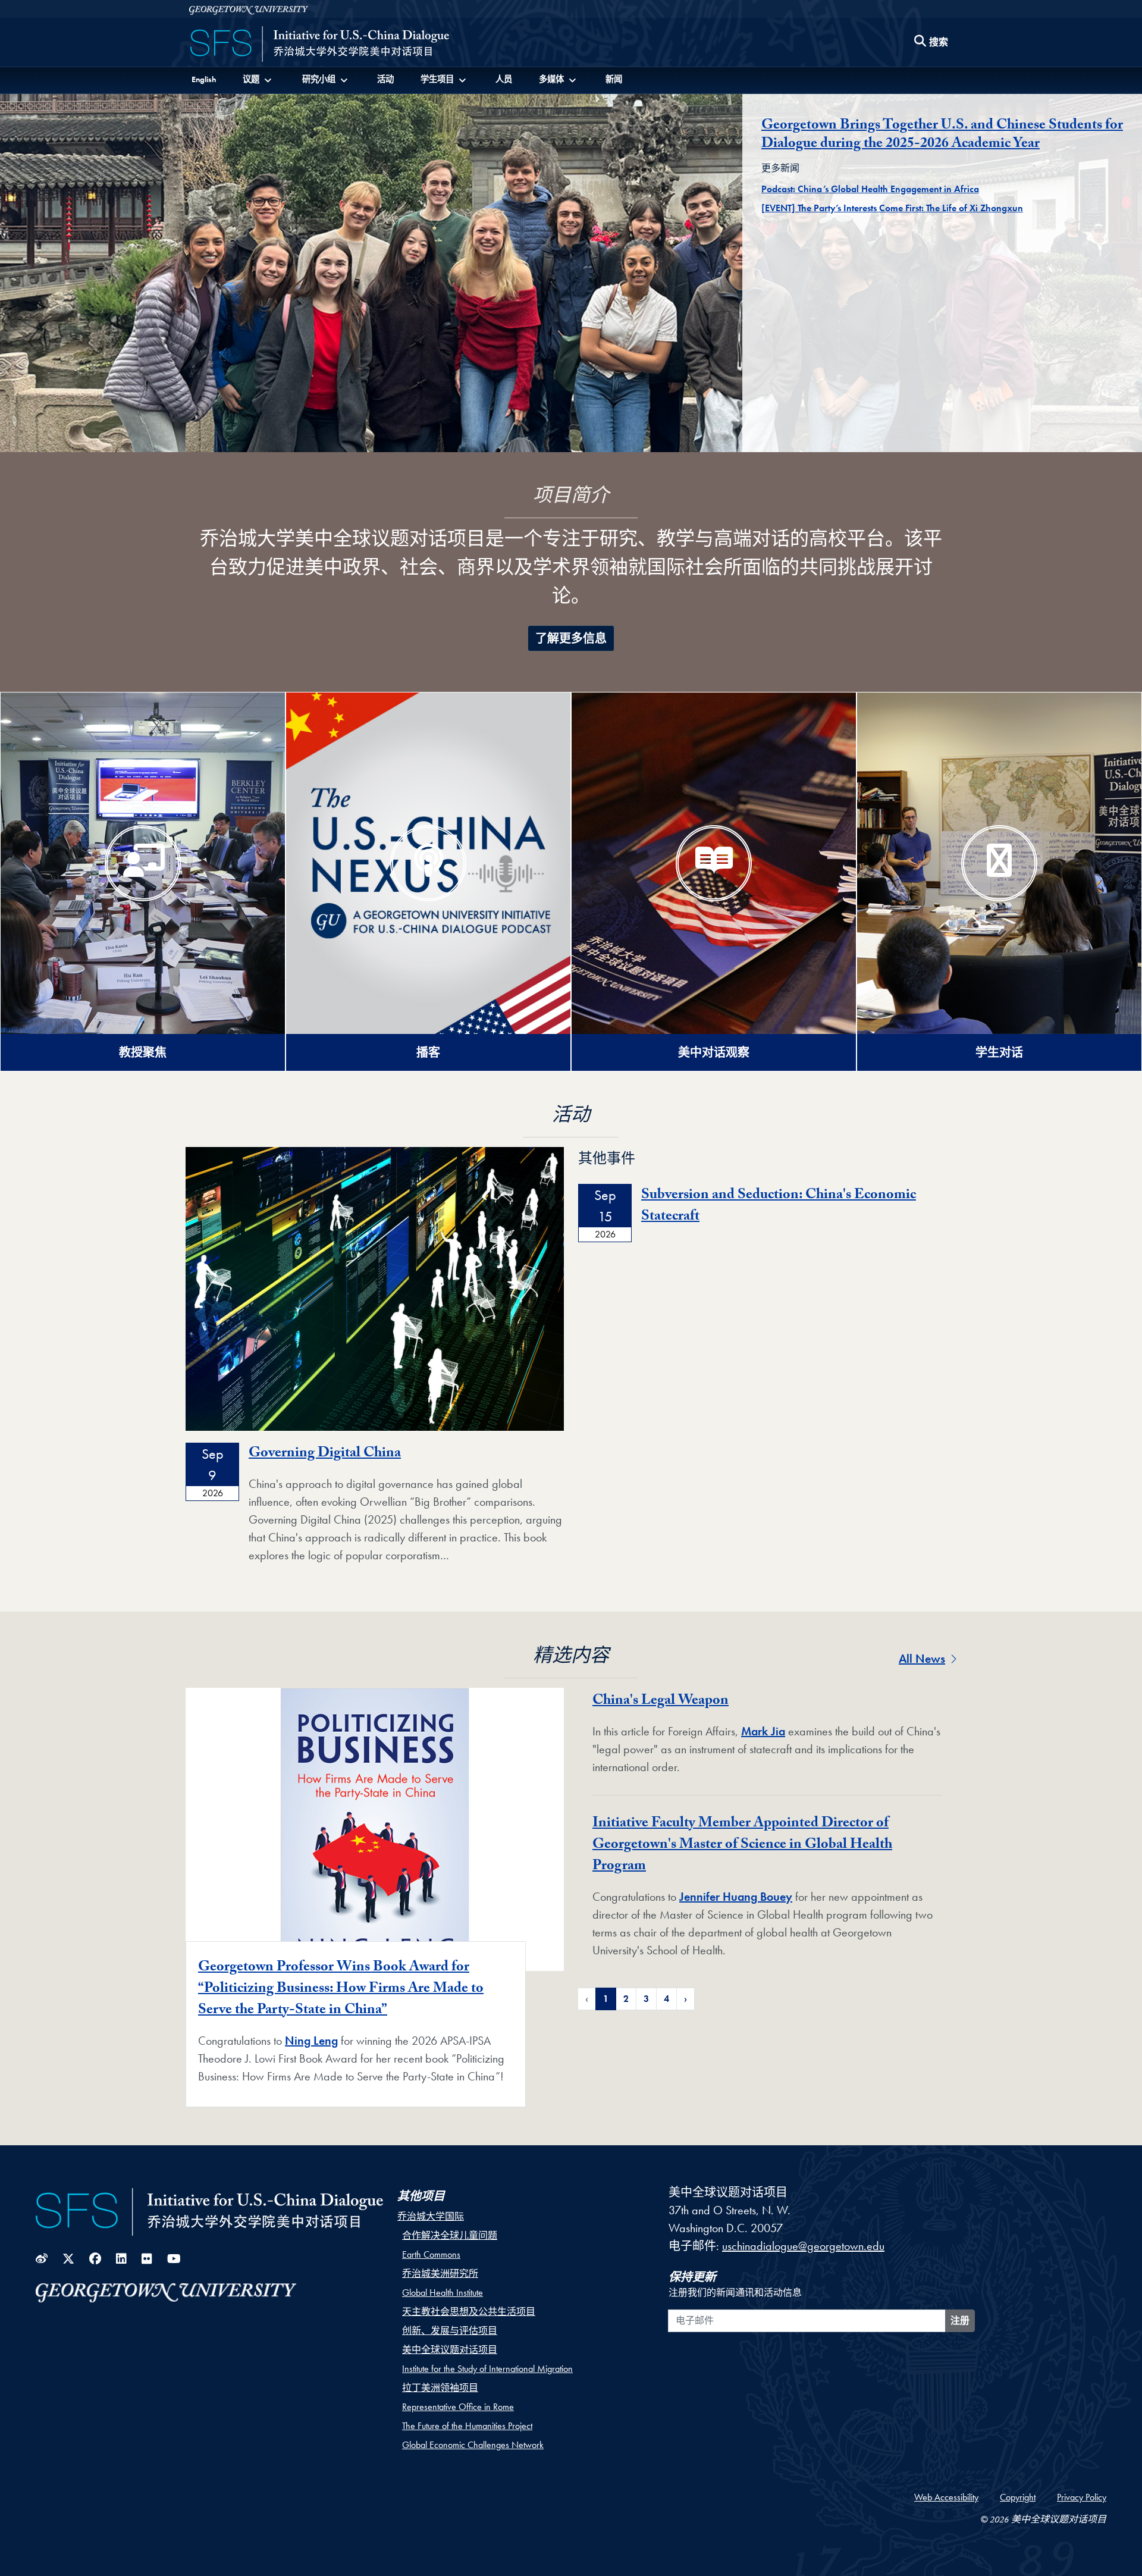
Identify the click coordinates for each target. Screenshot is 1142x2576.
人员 (504, 79)
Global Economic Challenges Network (473, 2445)
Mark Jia (763, 1731)
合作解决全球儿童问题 (450, 2235)
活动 (385, 79)
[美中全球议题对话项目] (320, 45)
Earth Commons (431, 2254)
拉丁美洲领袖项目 (440, 2388)
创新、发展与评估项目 (450, 2331)
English (204, 79)
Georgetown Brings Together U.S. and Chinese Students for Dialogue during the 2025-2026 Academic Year (942, 136)
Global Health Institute (443, 2293)
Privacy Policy (1082, 2497)
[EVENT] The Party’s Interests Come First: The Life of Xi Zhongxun (892, 208)
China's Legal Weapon (661, 1702)
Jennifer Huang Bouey (736, 1897)
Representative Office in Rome (458, 2407)
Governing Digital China (325, 1454)
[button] (258, 79)
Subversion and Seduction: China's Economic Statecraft (779, 1207)
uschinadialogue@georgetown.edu (803, 2246)
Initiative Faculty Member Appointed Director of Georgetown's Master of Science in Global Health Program (742, 1846)
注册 (960, 2320)
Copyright (1018, 2497)
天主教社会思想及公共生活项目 (469, 2312)
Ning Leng (311, 2041)
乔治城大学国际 (431, 2216)
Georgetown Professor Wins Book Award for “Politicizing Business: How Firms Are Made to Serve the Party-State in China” (341, 1990)
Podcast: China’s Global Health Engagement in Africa (870, 189)
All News (922, 1659)
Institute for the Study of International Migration (487, 2369)
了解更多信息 (571, 638)
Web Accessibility (946, 2497)
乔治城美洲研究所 (440, 2273)
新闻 (614, 79)
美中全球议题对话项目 (450, 2350)
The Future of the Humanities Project (467, 2426)
